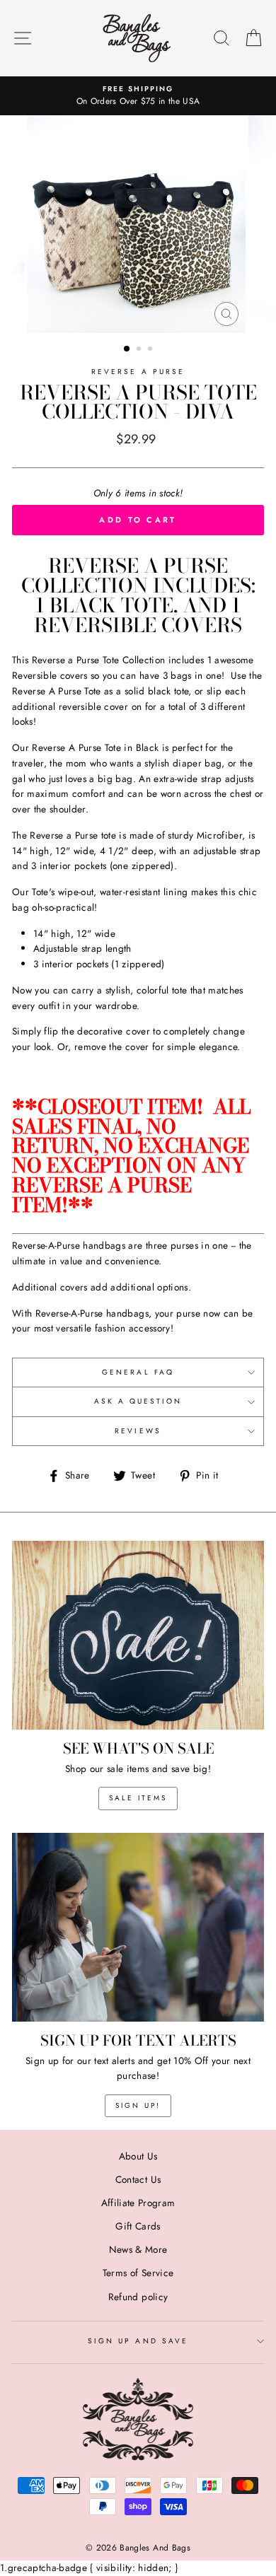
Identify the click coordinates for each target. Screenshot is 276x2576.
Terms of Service (138, 2273)
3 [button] (151, 350)
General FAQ (138, 1372)
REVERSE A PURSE (138, 372)
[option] (138, 96)
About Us (138, 2156)
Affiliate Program (138, 2203)
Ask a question (138, 1401)
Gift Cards (138, 2226)
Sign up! (138, 2105)
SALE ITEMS (138, 1798)
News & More (138, 2249)
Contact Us (138, 2179)
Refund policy (138, 2297)
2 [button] (140, 350)
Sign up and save (138, 2341)
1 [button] (127, 349)
